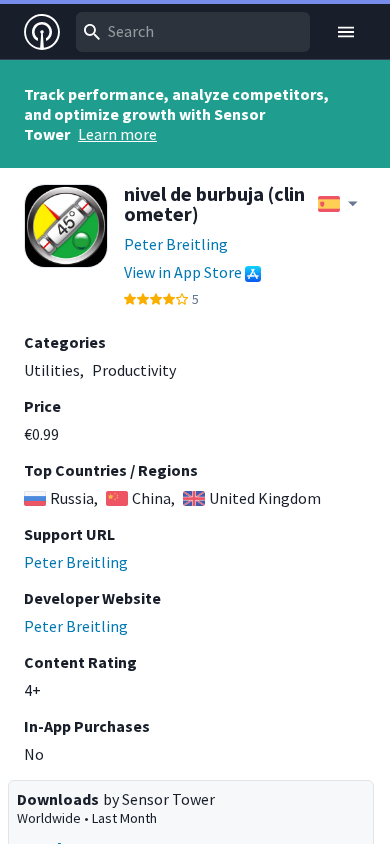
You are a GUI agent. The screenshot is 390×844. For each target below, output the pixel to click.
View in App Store (183, 272)
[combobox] (193, 32)
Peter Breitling (176, 244)
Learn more (117, 134)
